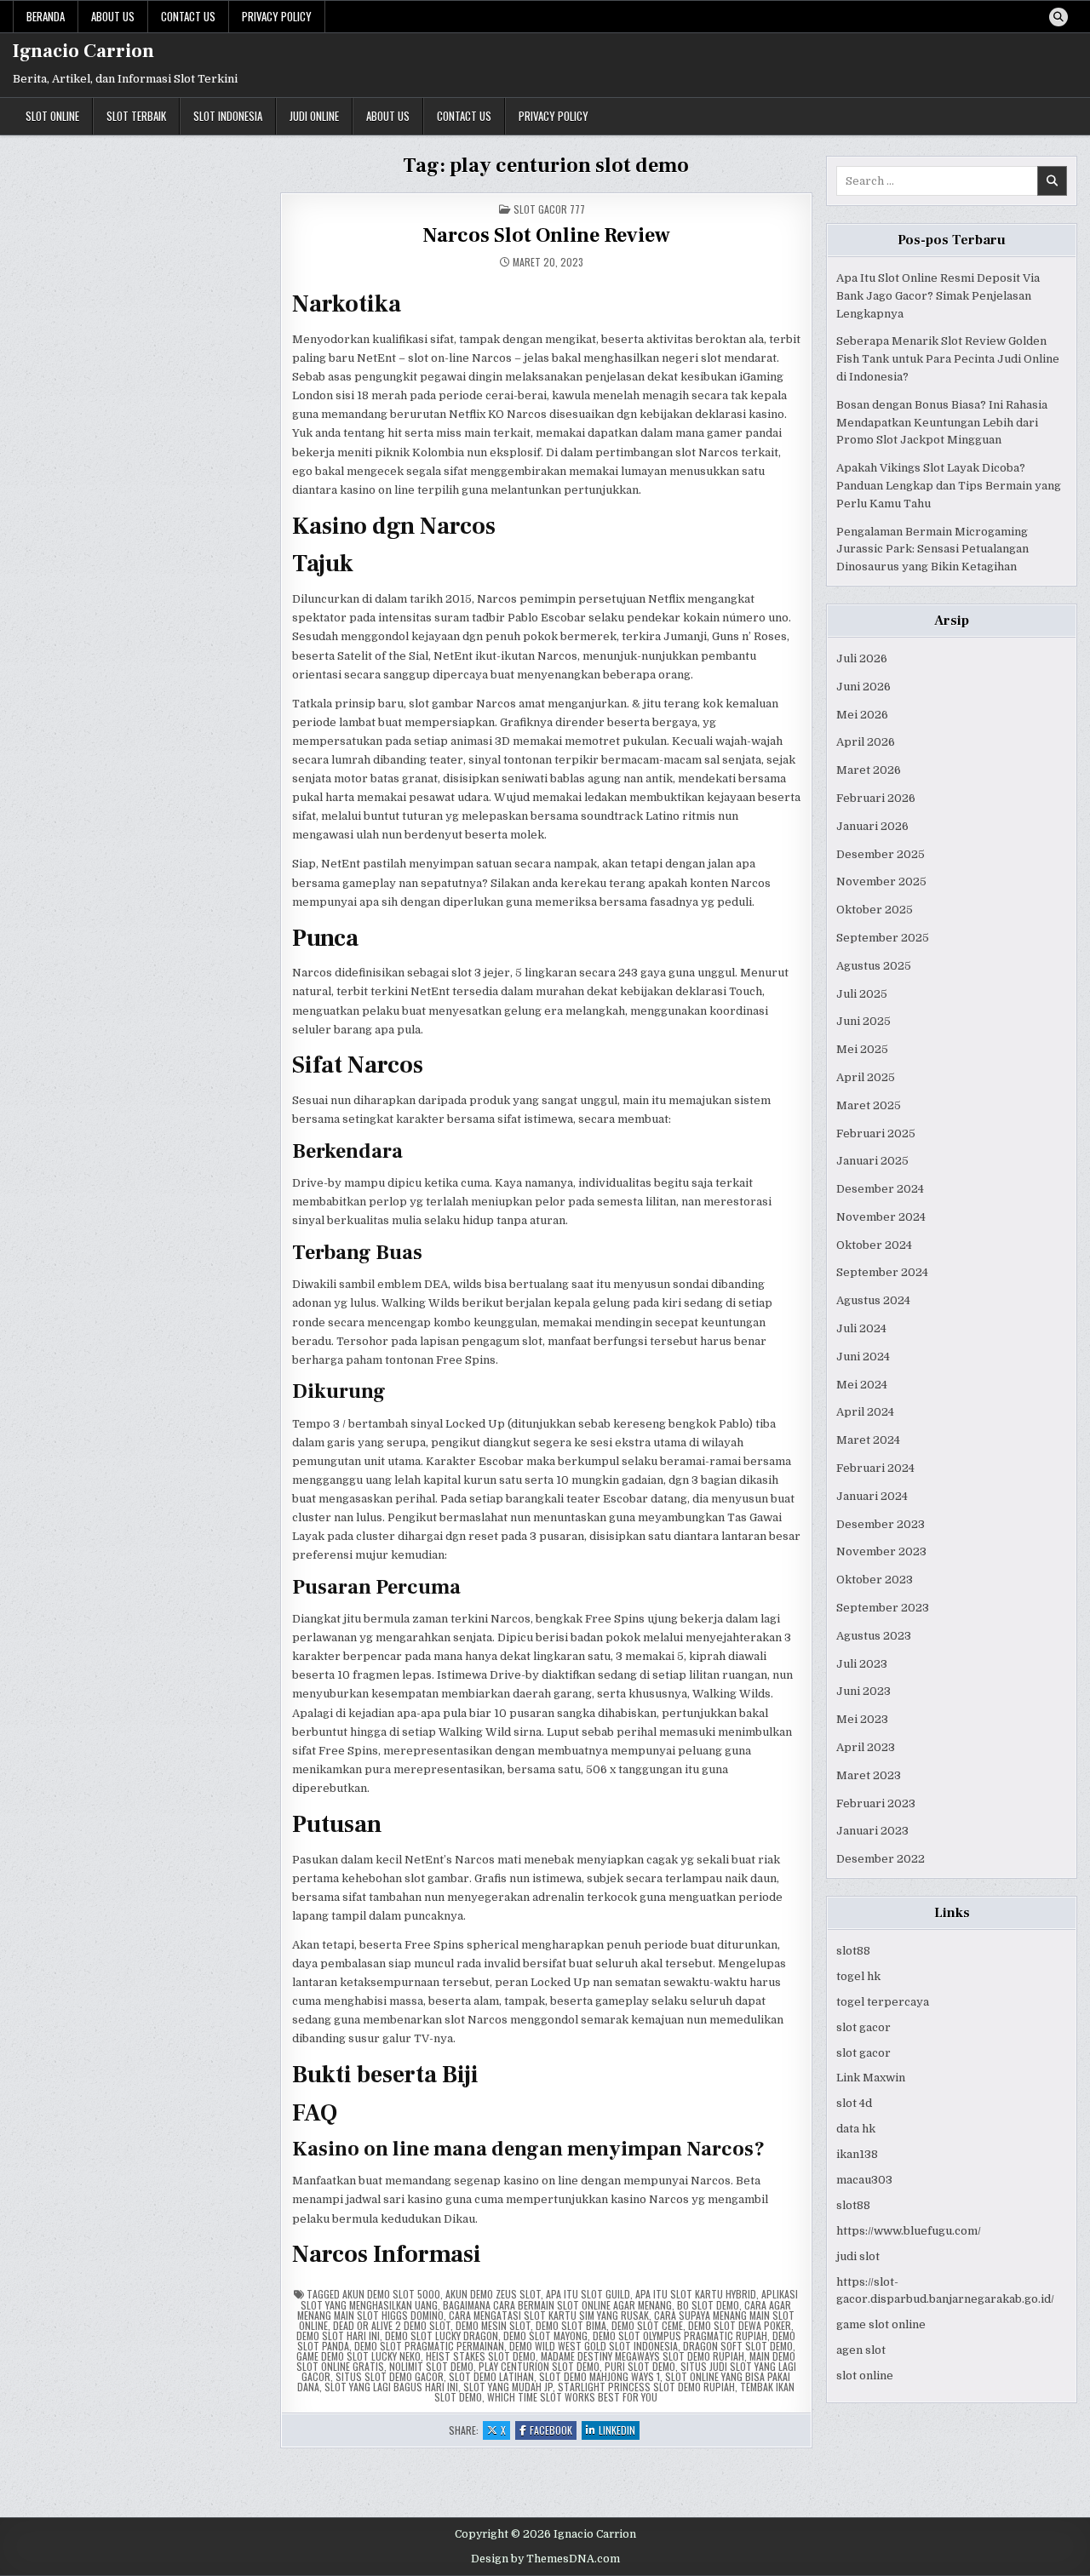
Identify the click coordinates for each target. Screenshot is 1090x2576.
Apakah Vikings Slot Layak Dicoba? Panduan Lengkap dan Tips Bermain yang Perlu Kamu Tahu (949, 486)
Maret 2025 (869, 1105)
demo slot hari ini (338, 2336)
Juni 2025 (863, 1021)
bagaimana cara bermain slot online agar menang (557, 2305)
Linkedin (619, 2431)
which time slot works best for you (572, 2397)
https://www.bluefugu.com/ (909, 2231)
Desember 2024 (880, 1189)
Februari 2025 (876, 1133)
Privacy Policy (277, 16)
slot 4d (854, 2103)
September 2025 (883, 938)
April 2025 (866, 1077)
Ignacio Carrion (83, 51)
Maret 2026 (869, 770)
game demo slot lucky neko (359, 2356)
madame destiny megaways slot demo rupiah (643, 2356)
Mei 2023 (862, 1719)
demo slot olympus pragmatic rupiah (680, 2336)
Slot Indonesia (228, 116)
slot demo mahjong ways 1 (599, 2376)
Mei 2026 (862, 715)
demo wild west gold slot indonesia (594, 2346)
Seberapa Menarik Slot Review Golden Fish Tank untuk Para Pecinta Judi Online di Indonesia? (948, 359)
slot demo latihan (491, 2376)
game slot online (881, 2324)
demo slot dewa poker (740, 2325)
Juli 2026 (862, 658)
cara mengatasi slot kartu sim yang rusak (549, 2315)
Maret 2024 (868, 1440)
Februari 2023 (876, 1803)
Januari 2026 (872, 826)
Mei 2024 (862, 1385)
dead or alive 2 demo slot (392, 2325)
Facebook (553, 2431)
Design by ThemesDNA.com (545, 2559)
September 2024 (882, 1272)
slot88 (853, 1951)
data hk (856, 2129)
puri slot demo (640, 2366)
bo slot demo (708, 2305)
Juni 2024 (863, 1357)
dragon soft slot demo (738, 2346)
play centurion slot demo (539, 2366)
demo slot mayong (545, 2336)
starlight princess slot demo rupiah (646, 2387)
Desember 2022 (881, 1859)
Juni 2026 (863, 687)
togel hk (858, 1976)
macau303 (864, 2180)
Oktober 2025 (875, 910)
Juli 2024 (861, 1328)
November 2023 (881, 1551)
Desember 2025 (881, 854)
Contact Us (188, 16)
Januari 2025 (872, 1161)
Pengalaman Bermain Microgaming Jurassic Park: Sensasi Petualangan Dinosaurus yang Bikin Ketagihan (932, 550)
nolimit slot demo (431, 2366)
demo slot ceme (647, 2325)
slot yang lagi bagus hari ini (391, 2387)
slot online (865, 2376)
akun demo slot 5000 (391, 2294)
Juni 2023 (863, 1691)
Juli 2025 (862, 994)
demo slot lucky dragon (442, 2336)
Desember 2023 (881, 1524)
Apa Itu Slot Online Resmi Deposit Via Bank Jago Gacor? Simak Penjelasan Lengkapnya (938, 296)
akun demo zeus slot (493, 2294)
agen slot (861, 2350)
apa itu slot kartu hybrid (696, 2294)
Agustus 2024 (873, 1300)
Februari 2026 (876, 798)
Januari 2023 (872, 1831)
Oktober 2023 (875, 1580)
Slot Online (52, 116)
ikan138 (857, 2154)
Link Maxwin (871, 2078)
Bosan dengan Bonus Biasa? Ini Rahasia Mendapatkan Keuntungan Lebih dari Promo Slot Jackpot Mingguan (942, 423)
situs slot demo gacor (390, 2376)
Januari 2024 (872, 1496)
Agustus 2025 (874, 966)
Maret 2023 (869, 1775)
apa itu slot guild (588, 2294)
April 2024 (865, 1412)
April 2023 (866, 1747)
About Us (113, 16)
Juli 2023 (862, 1664)
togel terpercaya (883, 2002)
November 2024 (881, 1217)
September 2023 (883, 1608)
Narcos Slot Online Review (546, 235)
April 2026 (866, 742)
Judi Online (314, 116)
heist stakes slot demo (481, 2356)
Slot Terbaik (136, 116)
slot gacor (863, 2027)
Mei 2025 (862, 1049)
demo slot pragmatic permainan (429, 2346)
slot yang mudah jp (508, 2387)
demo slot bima (571, 2325)
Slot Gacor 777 (549, 209)
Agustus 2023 (874, 1636)
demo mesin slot (493, 2325)
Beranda (46, 16)
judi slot (858, 2256)
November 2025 (881, 882)
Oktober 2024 (874, 1245)
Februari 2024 (875, 1468)
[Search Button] (1058, 17)
